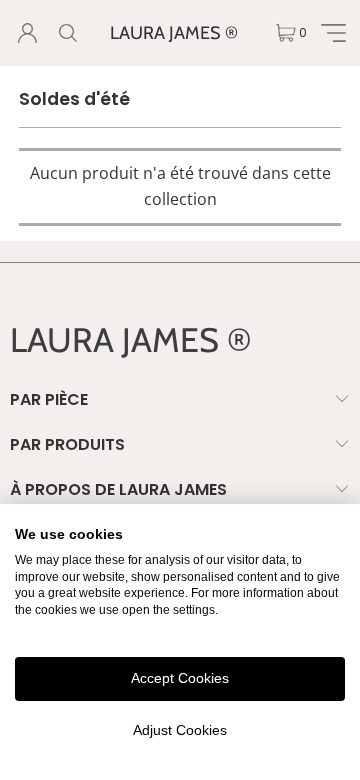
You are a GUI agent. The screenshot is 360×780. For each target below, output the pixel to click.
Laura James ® (174, 33)
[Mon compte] (27, 33)
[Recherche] (67, 33)
